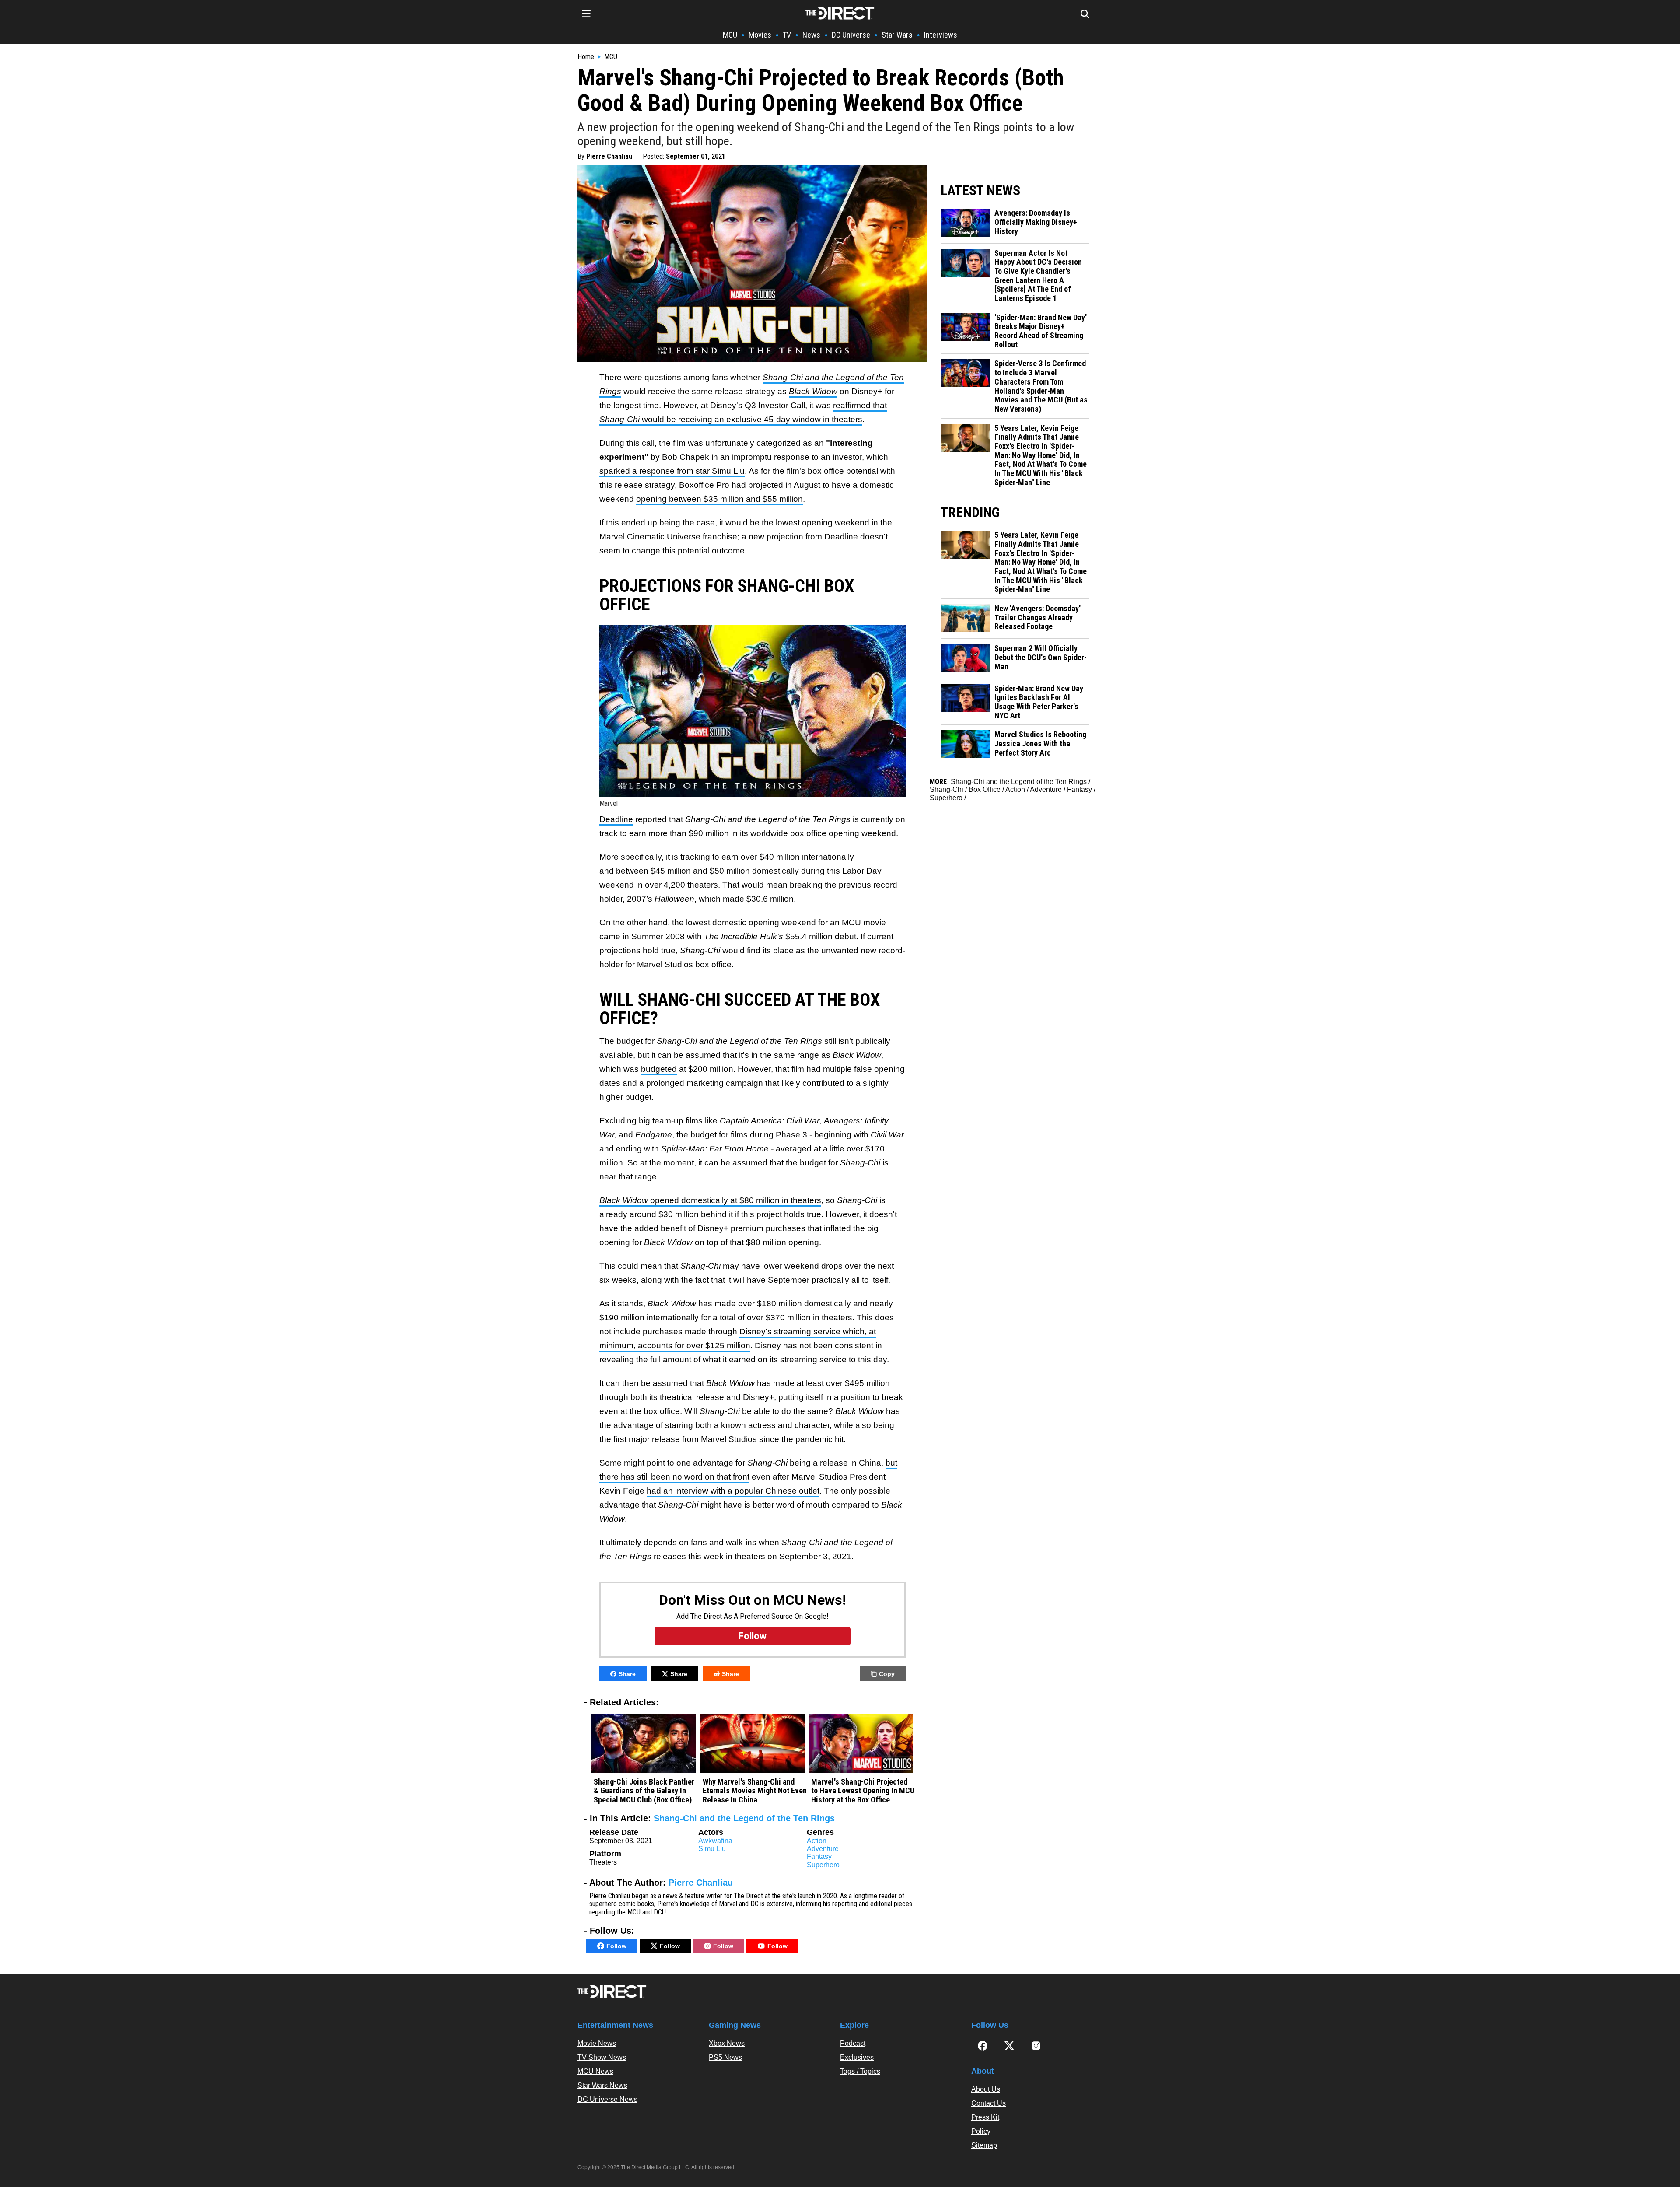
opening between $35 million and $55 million (719, 499)
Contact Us (989, 2103)
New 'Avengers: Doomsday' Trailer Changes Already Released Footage (1038, 618)
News (811, 35)
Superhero (823, 1865)
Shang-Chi (947, 789)
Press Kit (985, 2117)
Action (817, 1841)
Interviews (941, 35)
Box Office (985, 789)
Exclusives (857, 2057)
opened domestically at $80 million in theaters (710, 1200)
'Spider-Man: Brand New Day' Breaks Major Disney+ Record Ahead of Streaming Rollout (1041, 331)
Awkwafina (715, 1841)
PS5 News (725, 2057)
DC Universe (851, 35)
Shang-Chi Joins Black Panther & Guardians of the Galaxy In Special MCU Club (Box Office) (644, 1791)
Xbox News (727, 2043)
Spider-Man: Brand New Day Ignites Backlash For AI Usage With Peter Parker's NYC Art (1039, 702)
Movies (760, 35)
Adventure (823, 1849)
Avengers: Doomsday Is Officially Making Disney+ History (1036, 222)
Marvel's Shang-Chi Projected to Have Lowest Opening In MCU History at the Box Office (863, 1791)
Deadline (616, 819)
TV (787, 35)
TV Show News (602, 2057)
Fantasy (819, 1856)
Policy (981, 2131)
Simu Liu (712, 1849)
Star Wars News (602, 2085)
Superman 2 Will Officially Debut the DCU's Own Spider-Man (1041, 657)
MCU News (595, 2071)
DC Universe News (607, 2099)
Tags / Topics (860, 2071)
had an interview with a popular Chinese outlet (733, 1491)
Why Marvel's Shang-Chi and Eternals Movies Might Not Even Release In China (755, 1791)
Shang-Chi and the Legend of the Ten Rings (744, 1818)
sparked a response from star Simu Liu (672, 471)
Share (627, 1674)
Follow (616, 1946)
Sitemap (984, 2145)
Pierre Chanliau (609, 156)
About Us (986, 2089)
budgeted (659, 1069)
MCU (730, 35)
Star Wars (897, 35)
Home (586, 57)
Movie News (597, 2043)
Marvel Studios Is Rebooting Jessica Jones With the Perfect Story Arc (1040, 744)
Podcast (853, 2043)
